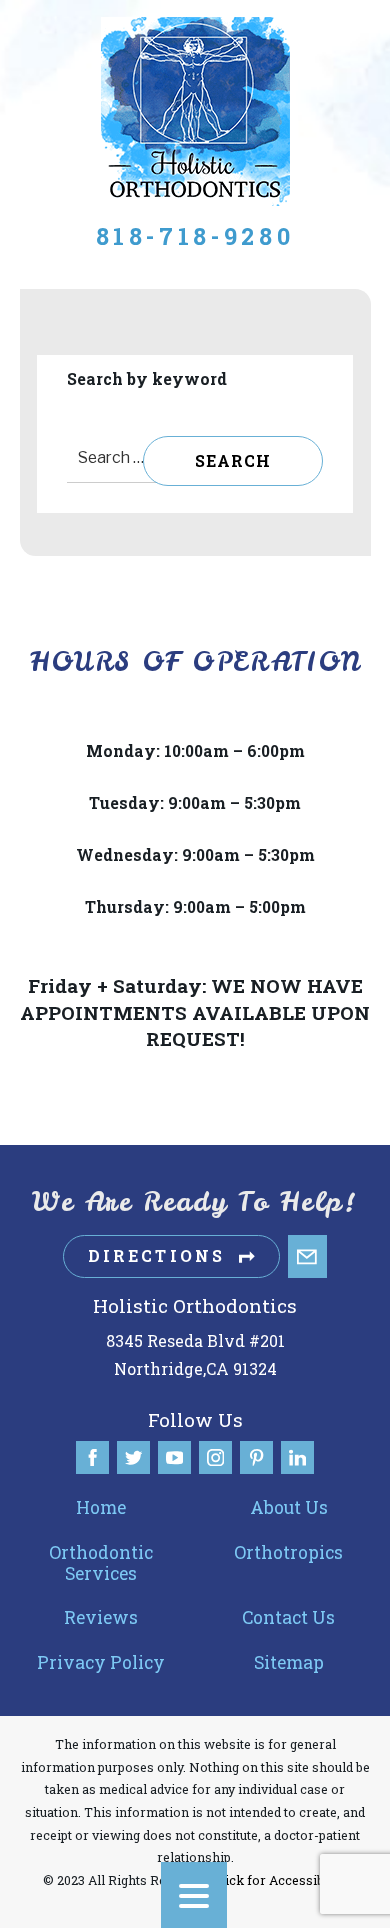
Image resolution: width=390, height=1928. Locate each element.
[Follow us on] (92, 1457)
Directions (157, 1255)
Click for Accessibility (280, 1880)
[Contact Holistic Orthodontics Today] (307, 1256)
